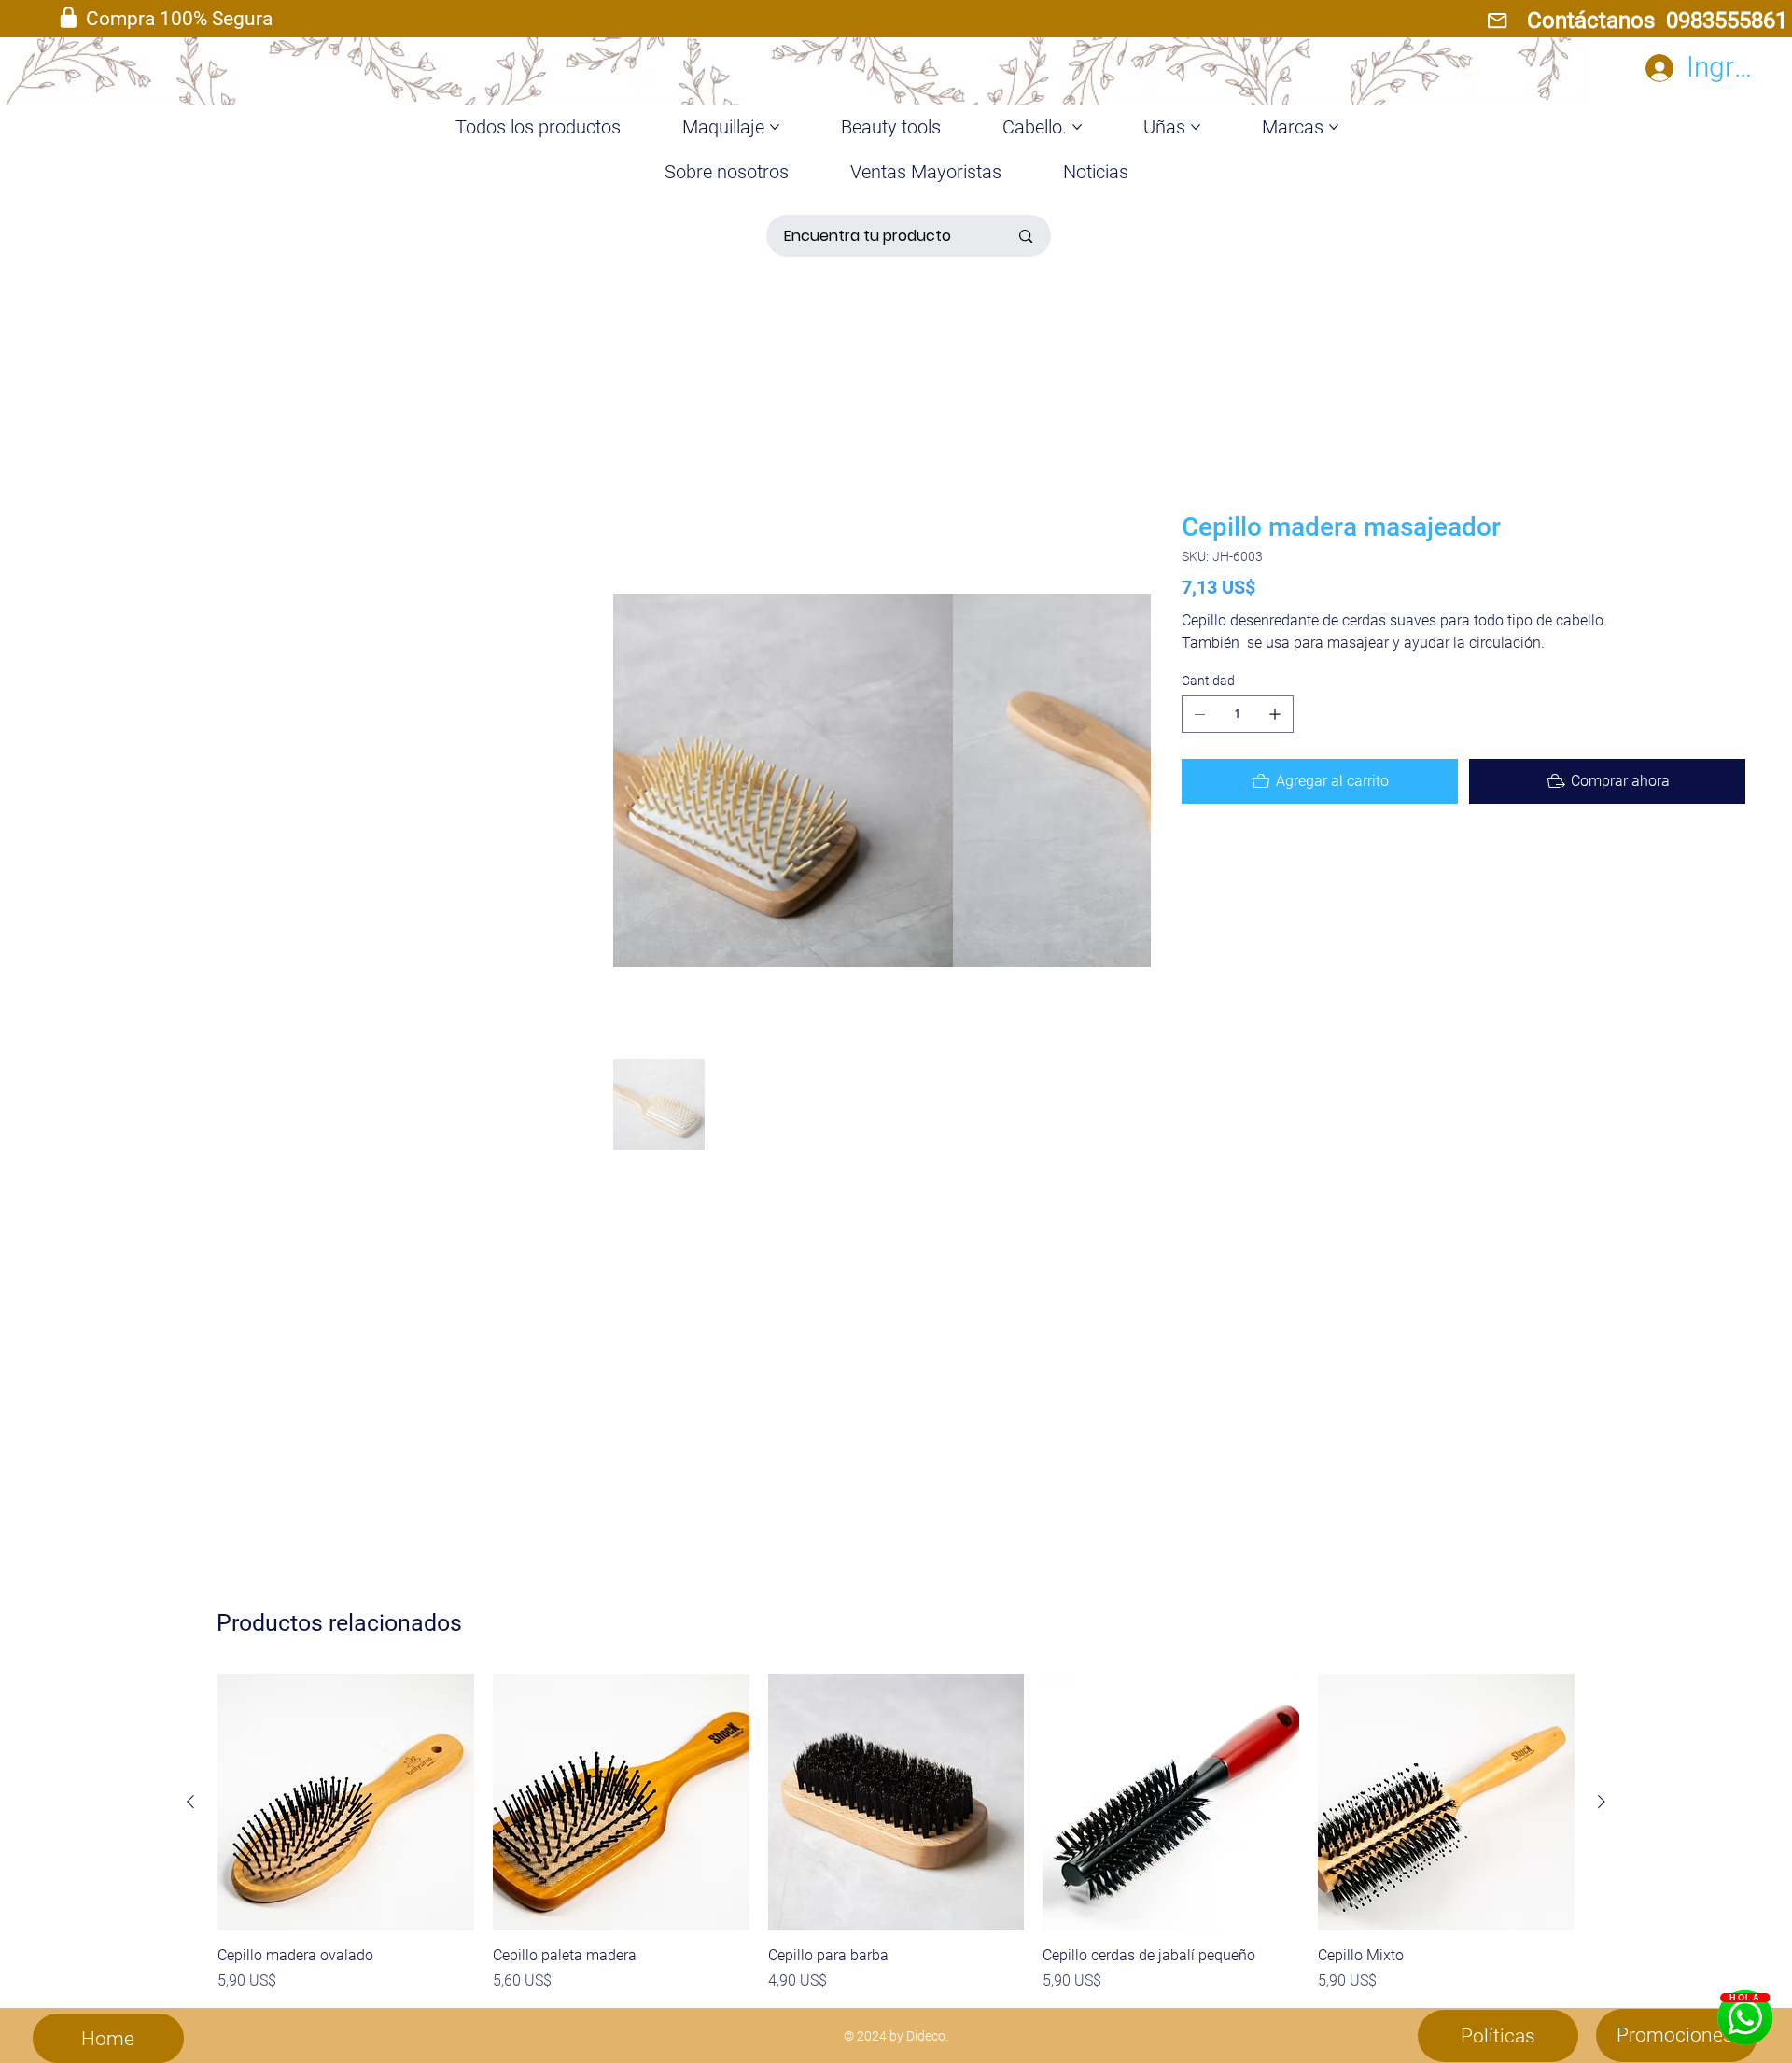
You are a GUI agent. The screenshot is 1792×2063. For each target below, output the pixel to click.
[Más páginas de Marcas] (1334, 127)
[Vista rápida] (346, 1802)
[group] (896, 1833)
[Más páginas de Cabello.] (1077, 127)
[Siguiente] (1602, 1802)
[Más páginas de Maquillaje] (775, 127)
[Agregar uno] (1275, 714)
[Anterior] (190, 1802)
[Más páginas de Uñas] (1196, 127)
